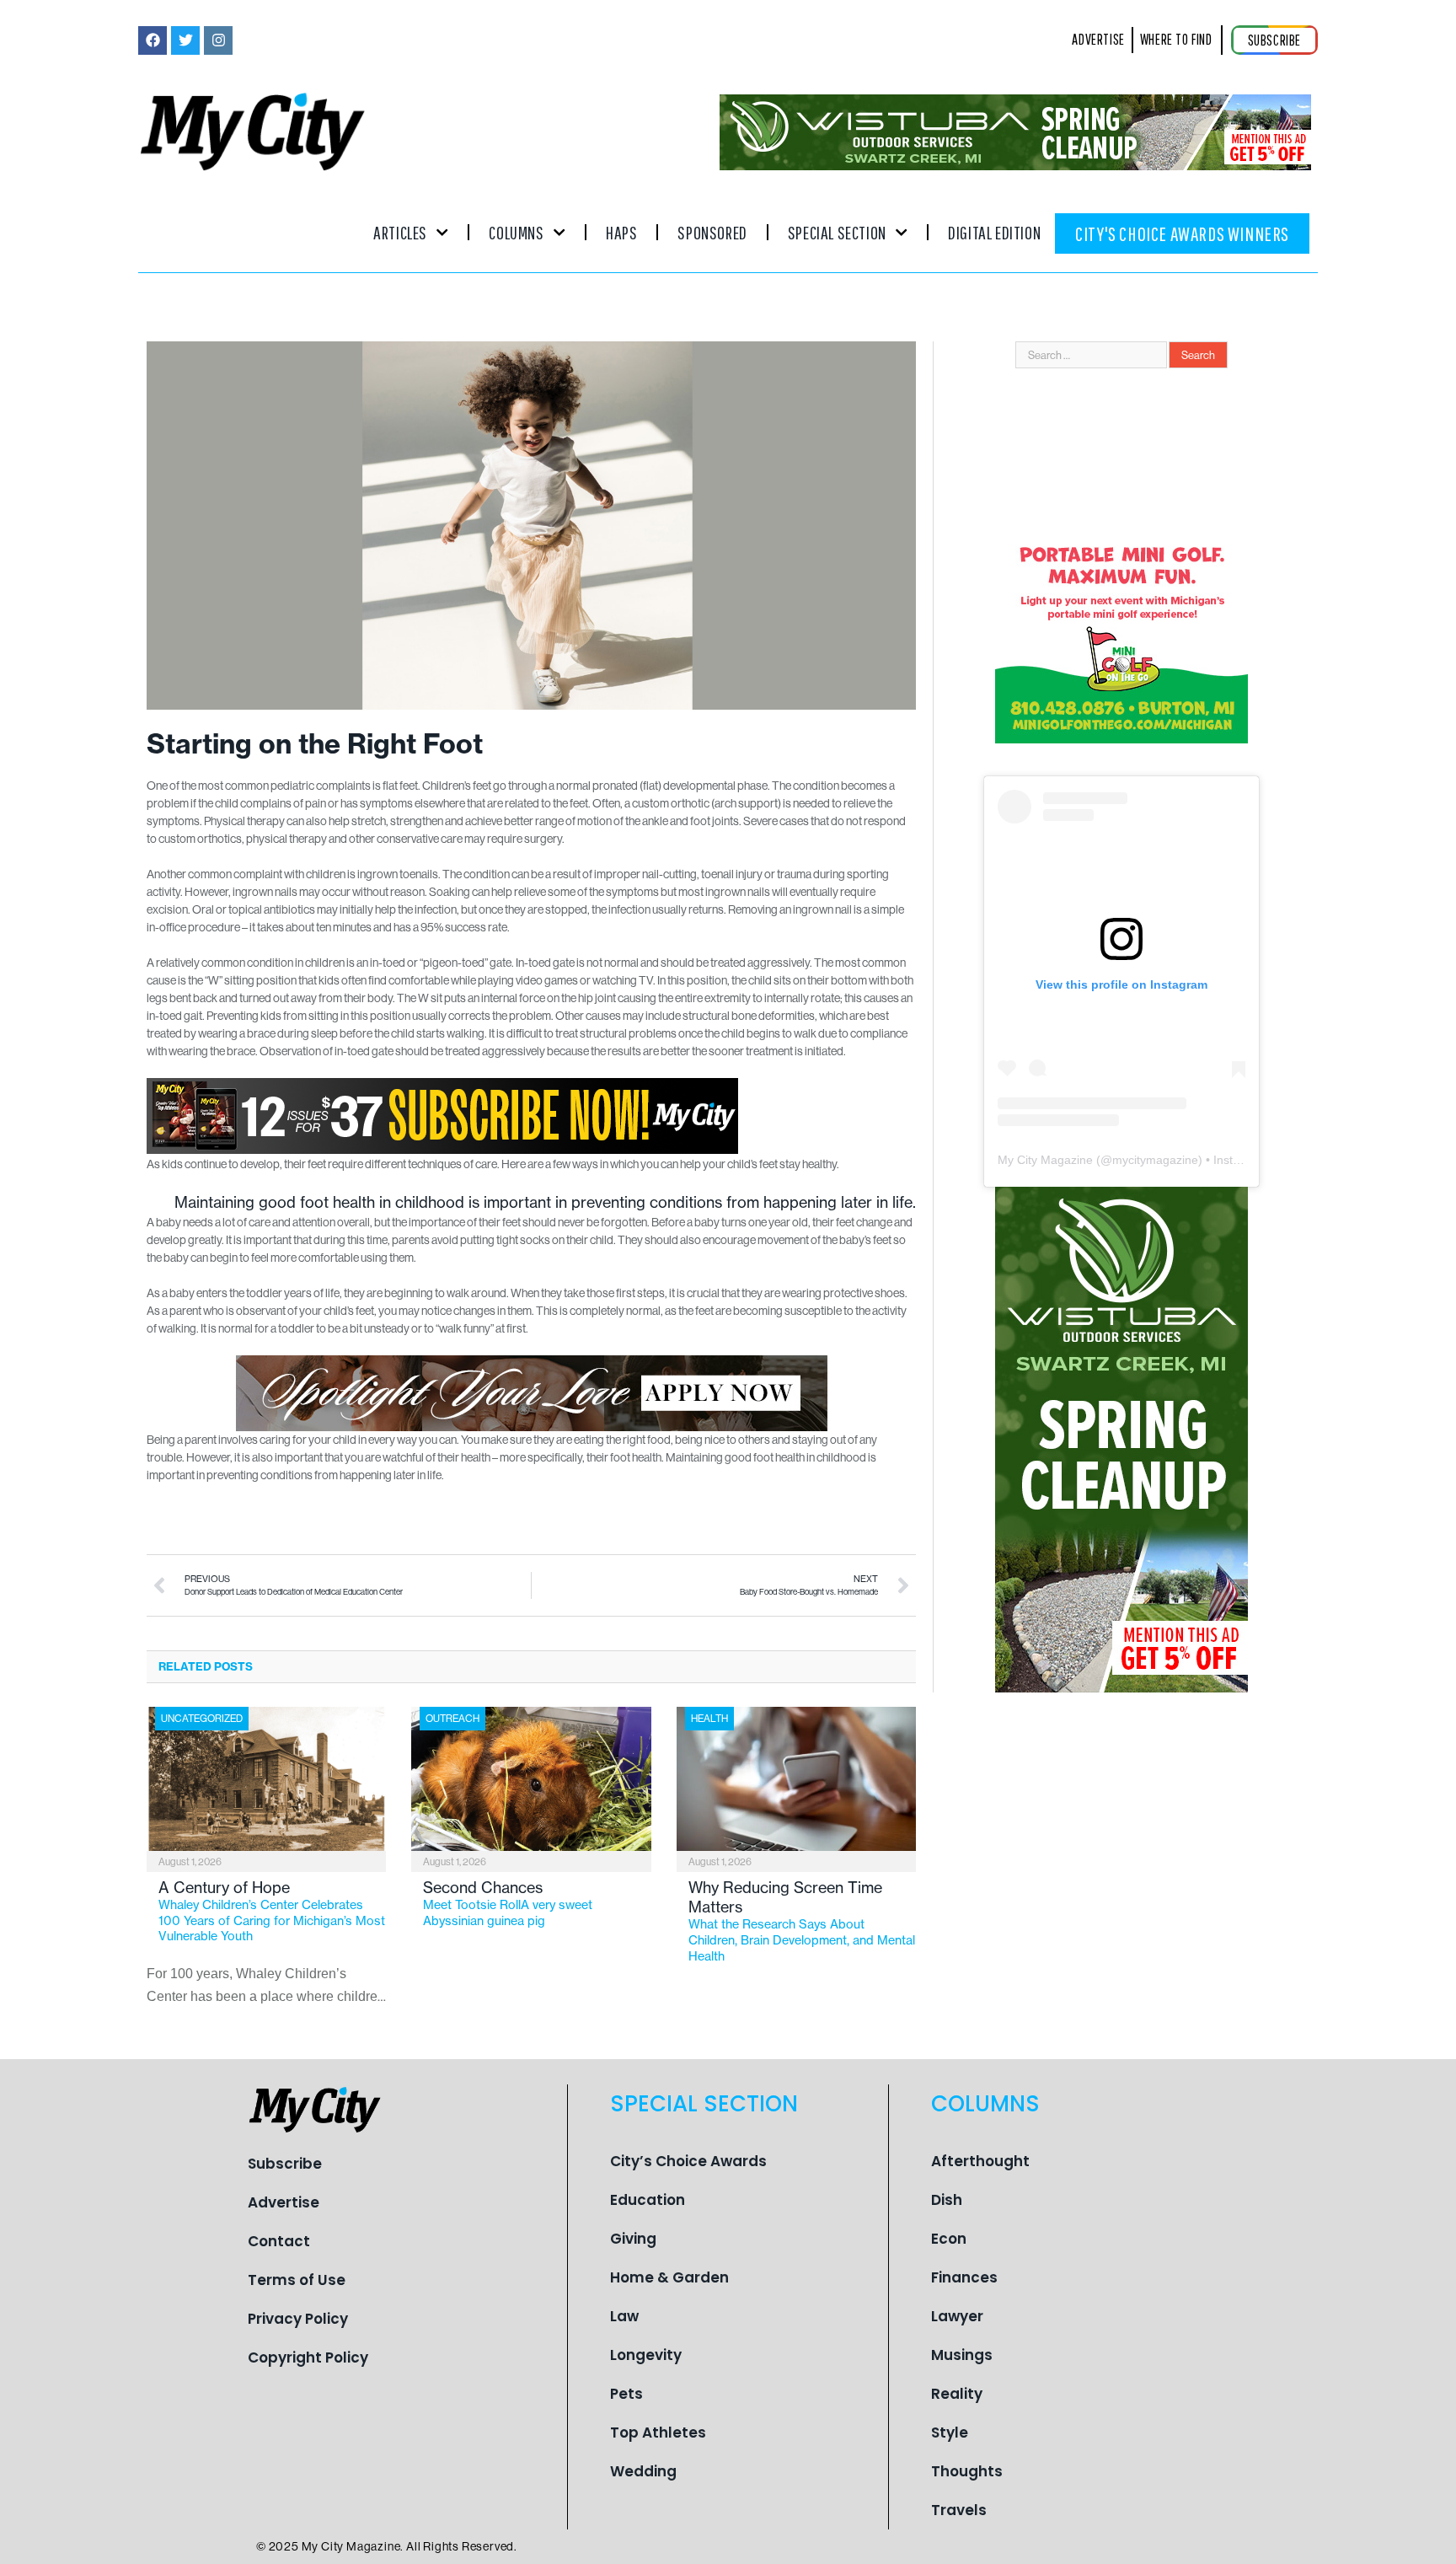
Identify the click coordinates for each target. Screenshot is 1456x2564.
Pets (626, 2394)
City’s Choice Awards (688, 2161)
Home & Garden (669, 2277)
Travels (959, 2510)
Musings (962, 2355)
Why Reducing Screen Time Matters (802, 1921)
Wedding (643, 2471)
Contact (279, 2241)
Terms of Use (297, 2280)
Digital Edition (994, 232)
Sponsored (712, 232)
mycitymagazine (1155, 1160)
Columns (516, 232)
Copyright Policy (308, 2357)
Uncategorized (202, 1718)
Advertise (284, 2202)
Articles (400, 232)
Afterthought (980, 2161)
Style (950, 2433)
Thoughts (967, 2471)
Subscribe (285, 2164)
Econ (949, 2239)
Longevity (646, 2355)
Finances (964, 2277)
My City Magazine (1045, 1160)
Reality (957, 2394)
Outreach (452, 1718)
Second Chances (508, 1903)
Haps (621, 232)
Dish (947, 2200)
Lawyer (957, 2316)
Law (624, 2316)
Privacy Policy (298, 2319)
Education (648, 2200)
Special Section (837, 232)
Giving (633, 2239)
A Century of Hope (272, 1911)
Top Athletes (658, 2433)
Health (709, 1718)
